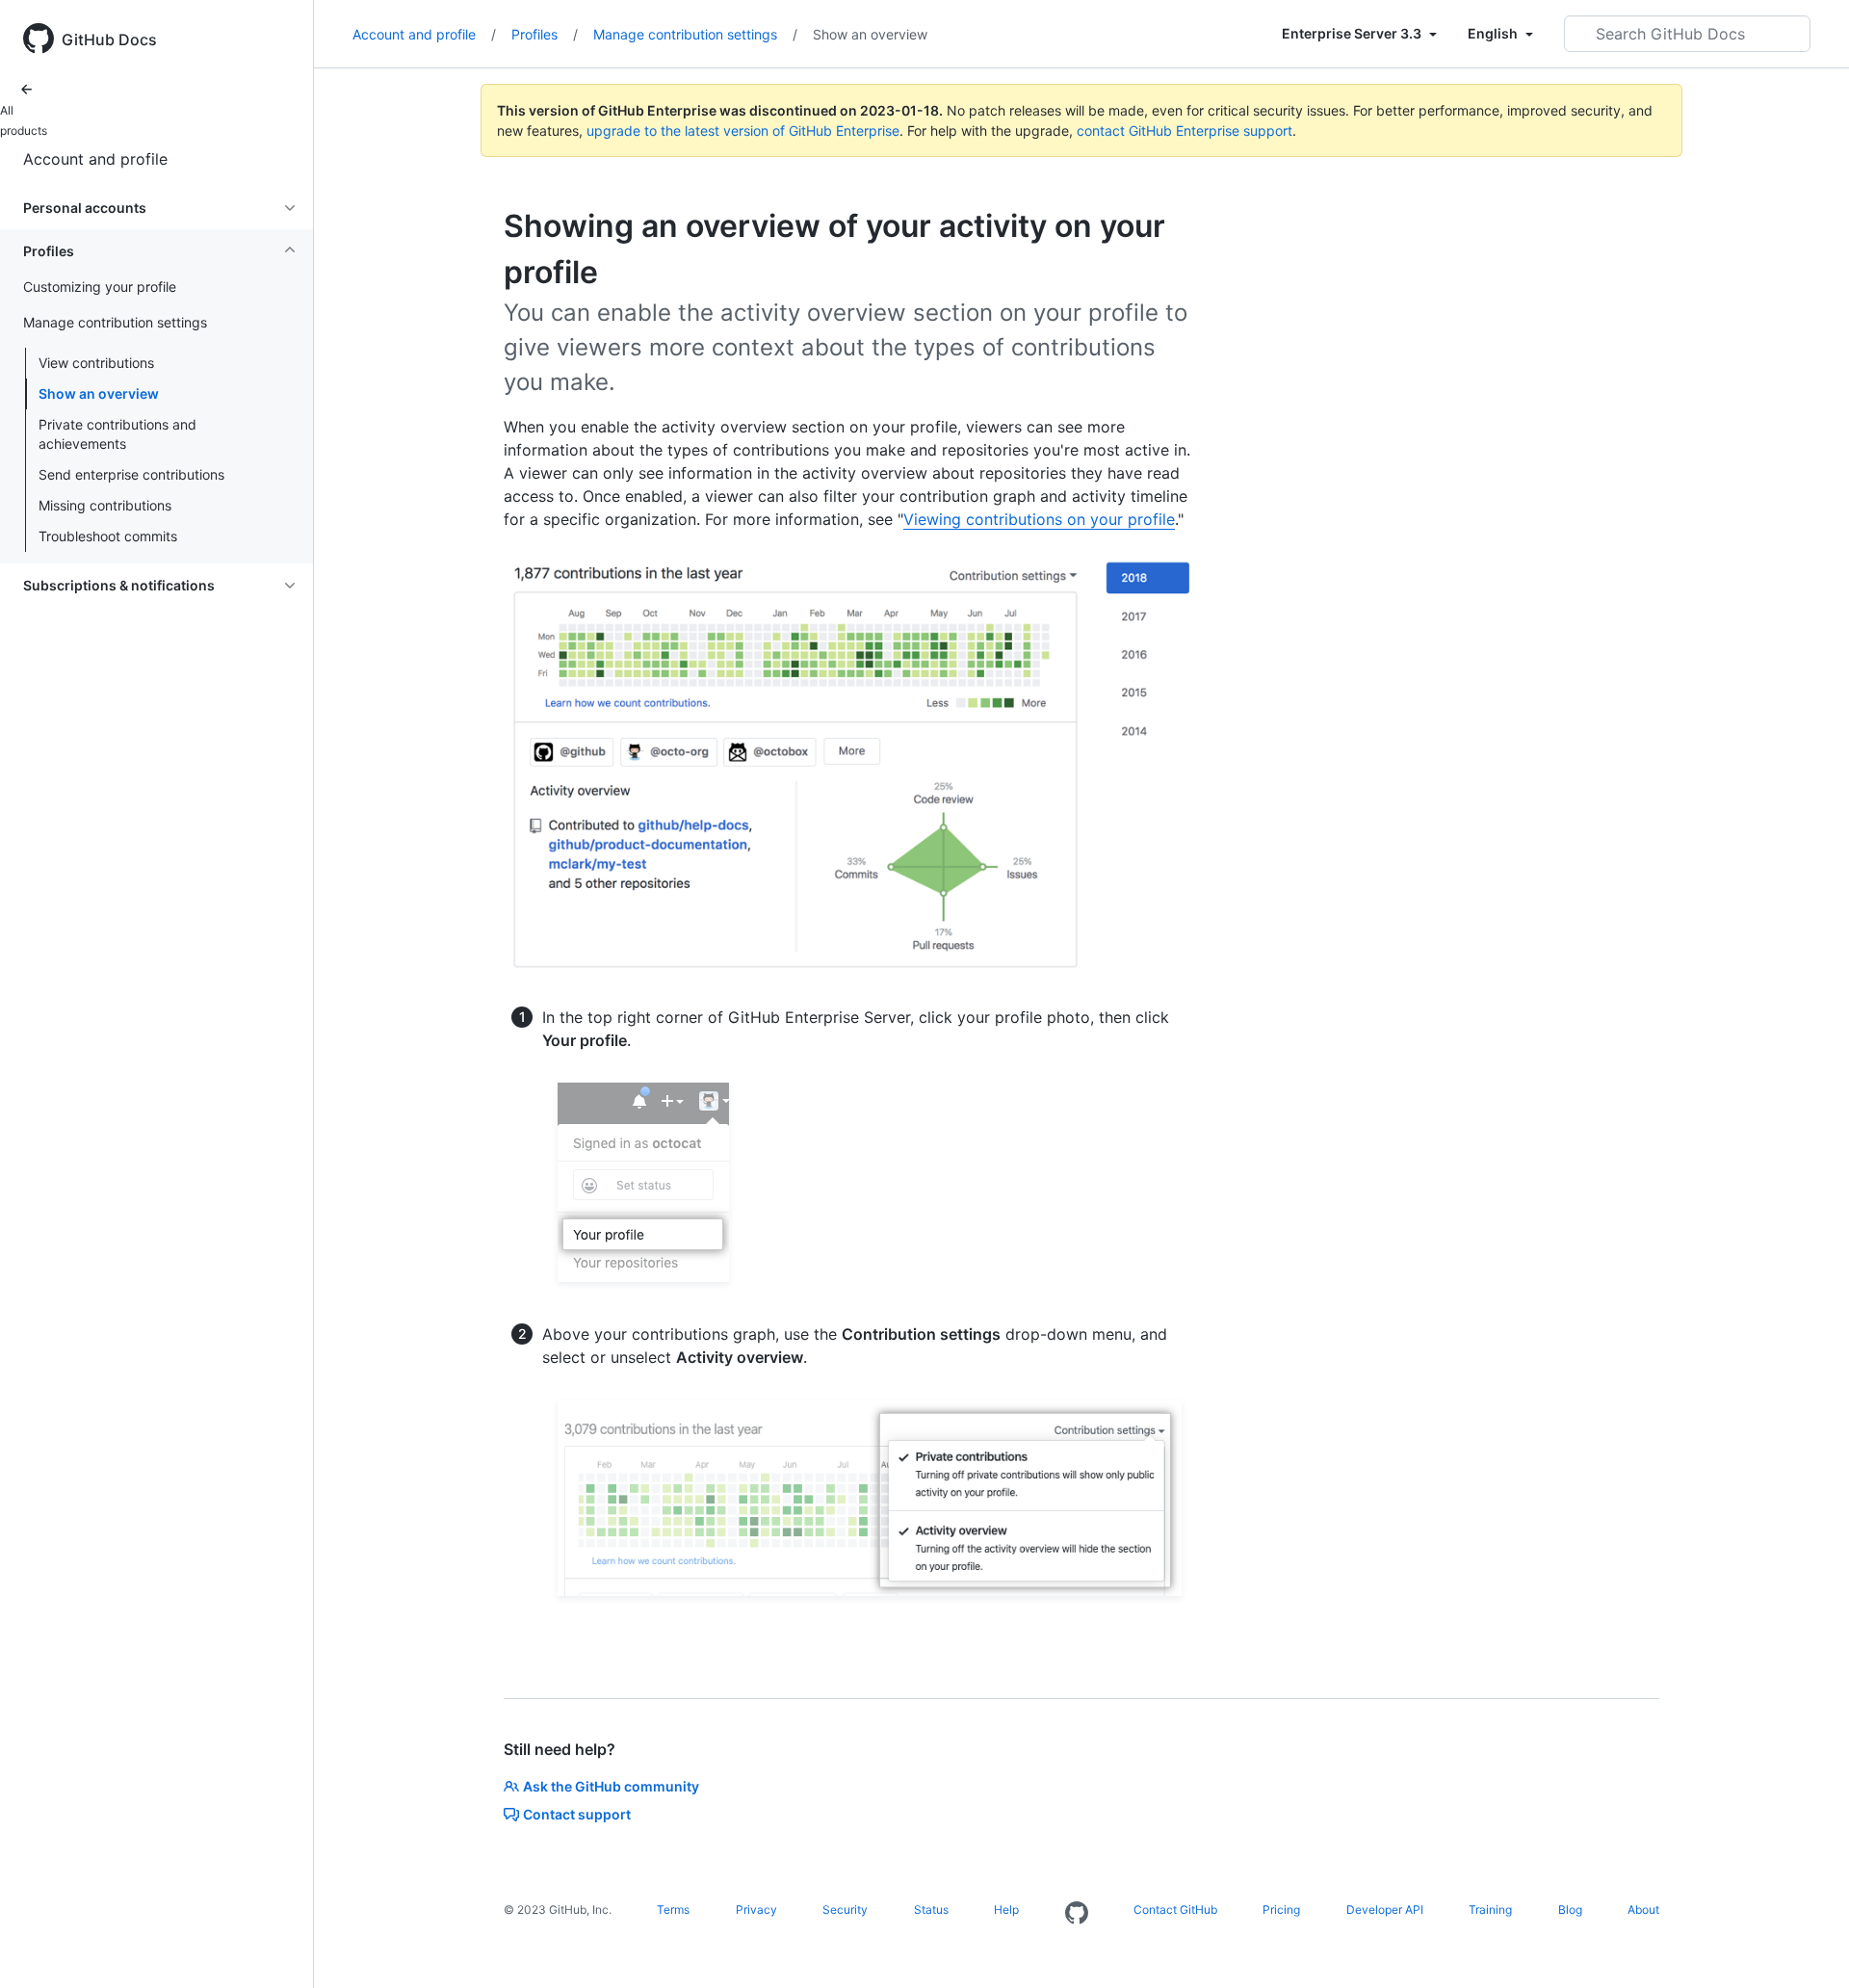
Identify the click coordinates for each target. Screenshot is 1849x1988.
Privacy (756, 1910)
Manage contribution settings (695, 34)
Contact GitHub (1175, 1910)
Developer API (1385, 1910)
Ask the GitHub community (611, 1786)
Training (1490, 1910)
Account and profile (95, 159)
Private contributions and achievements (117, 434)
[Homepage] (1077, 1914)
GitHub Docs (109, 39)
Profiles (545, 34)
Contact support (577, 1814)
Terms (673, 1910)
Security (845, 1910)
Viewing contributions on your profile (1039, 519)
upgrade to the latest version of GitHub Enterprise (743, 131)
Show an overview (99, 393)
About (1643, 1910)
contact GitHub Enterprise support (1185, 131)
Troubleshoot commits (108, 536)
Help (1006, 1910)
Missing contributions (105, 505)
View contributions (96, 363)
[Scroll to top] (1807, 1946)
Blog (1570, 1910)
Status (931, 1910)
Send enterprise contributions (131, 474)
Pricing (1281, 1910)
